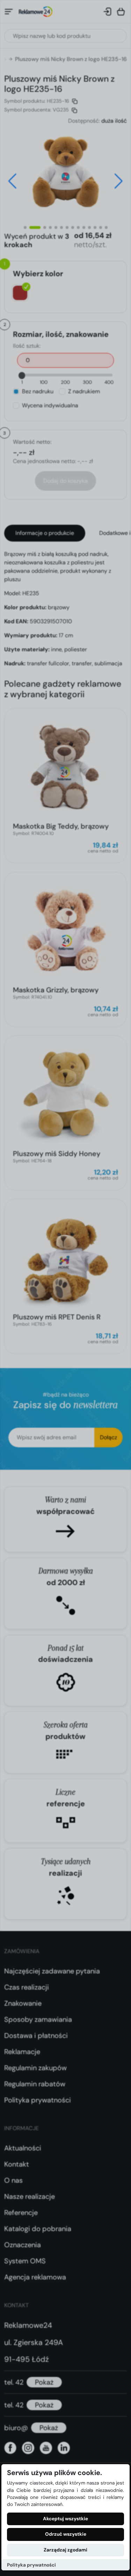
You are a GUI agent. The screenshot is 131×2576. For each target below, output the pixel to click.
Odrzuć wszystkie (66, 2534)
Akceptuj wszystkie (65, 2519)
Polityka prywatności (31, 2565)
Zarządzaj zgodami (65, 2550)
